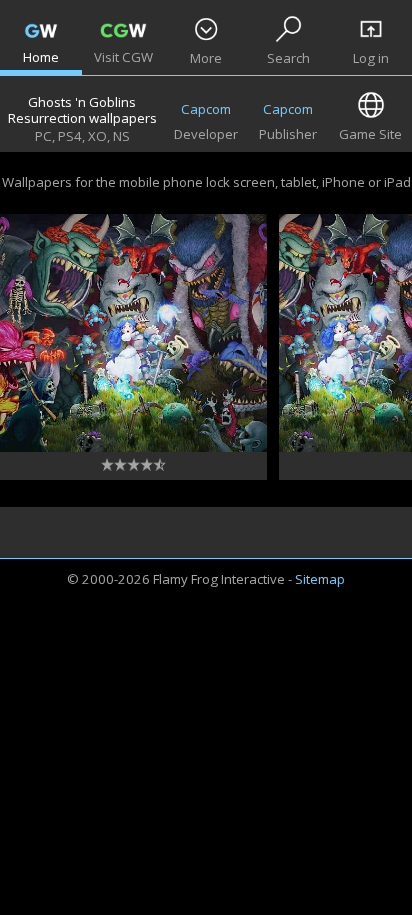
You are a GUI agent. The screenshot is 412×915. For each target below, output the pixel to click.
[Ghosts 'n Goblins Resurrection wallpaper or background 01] (133, 333)
